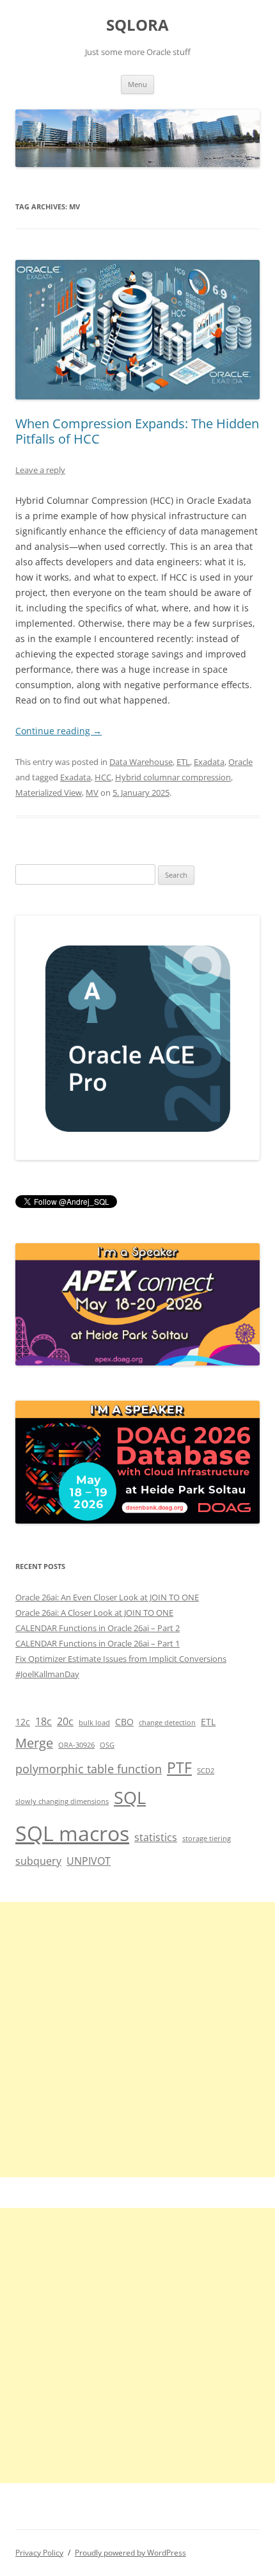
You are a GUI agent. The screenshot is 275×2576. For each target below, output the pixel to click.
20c (65, 1721)
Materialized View (49, 793)
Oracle (240, 762)
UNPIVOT (89, 1861)
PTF (179, 1768)
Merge (34, 1743)
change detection (167, 1723)
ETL (183, 762)
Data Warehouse (141, 762)
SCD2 (206, 1771)
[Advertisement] (137, 2040)
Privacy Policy (39, 2553)
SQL (130, 1797)
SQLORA (137, 25)
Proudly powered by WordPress (130, 2553)
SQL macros (72, 1833)
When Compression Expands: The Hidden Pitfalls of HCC (137, 431)
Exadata (209, 762)
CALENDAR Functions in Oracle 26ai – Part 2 (98, 1628)
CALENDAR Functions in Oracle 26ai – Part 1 (98, 1643)
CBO (124, 1722)
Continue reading (59, 731)
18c (43, 1721)
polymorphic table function (89, 1768)
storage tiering (207, 1839)
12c (23, 1722)
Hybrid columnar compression (173, 777)
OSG (107, 1745)
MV (92, 793)
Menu (137, 84)
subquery (38, 1861)
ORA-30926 (76, 1745)
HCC (103, 777)
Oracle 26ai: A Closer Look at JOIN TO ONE (94, 1613)
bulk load (94, 1723)
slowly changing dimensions (62, 1801)
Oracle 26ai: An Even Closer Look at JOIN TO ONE (107, 1597)
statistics (156, 1837)
